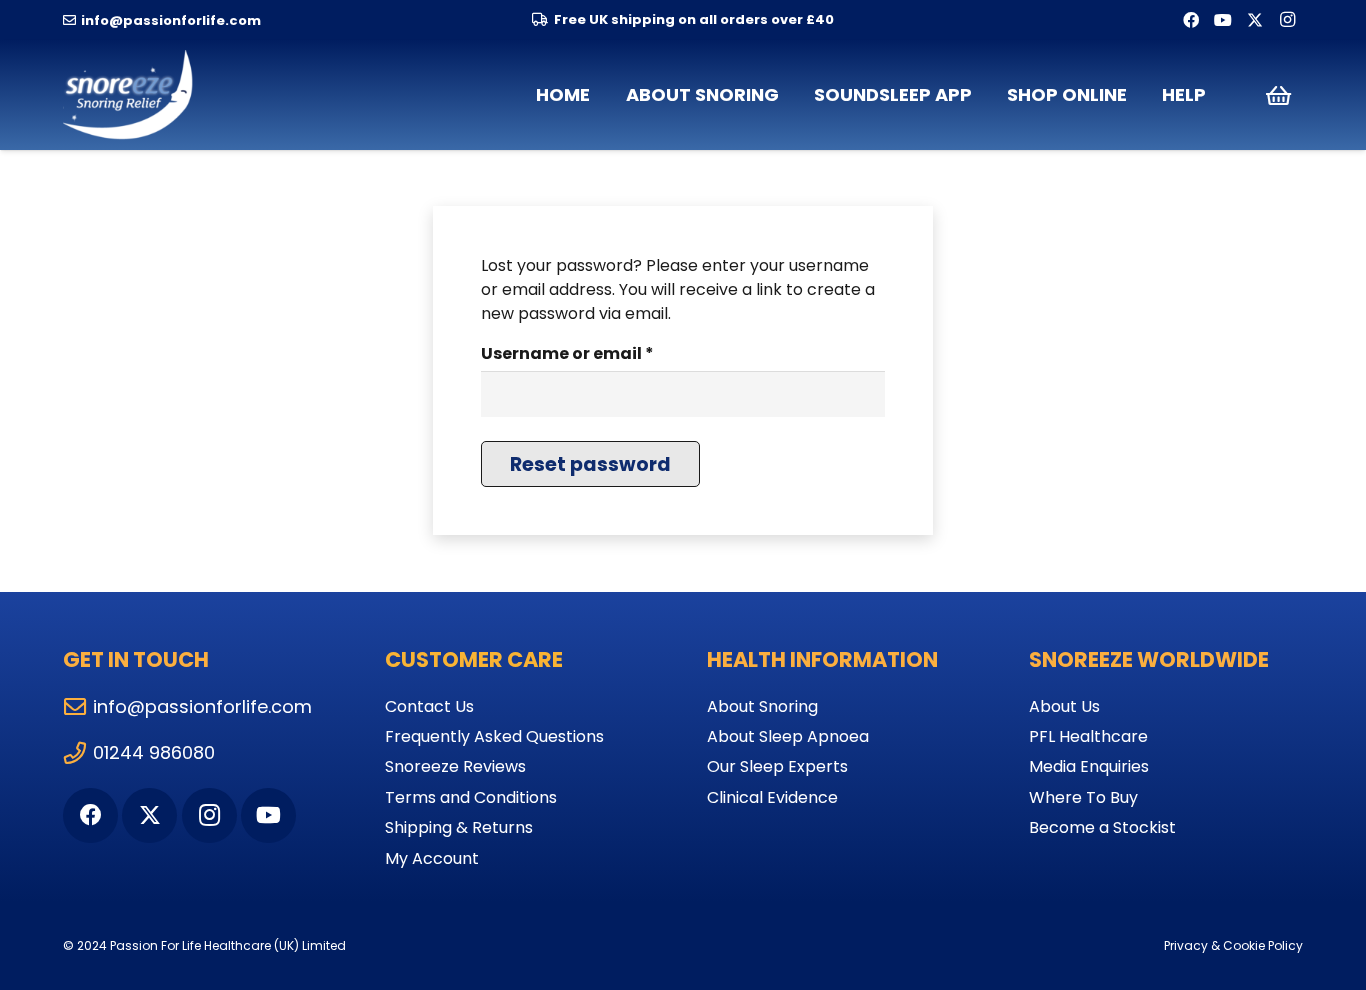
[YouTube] (1223, 20)
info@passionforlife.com (202, 706)
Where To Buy (1083, 797)
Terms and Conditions (471, 797)
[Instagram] (1287, 20)
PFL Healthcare (1088, 736)
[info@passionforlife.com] (78, 707)
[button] (790, 95)
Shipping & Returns (459, 827)
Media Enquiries (1089, 766)
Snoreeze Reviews (455, 766)
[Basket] (1278, 95)
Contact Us (429, 706)
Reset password (590, 464)
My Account (432, 858)
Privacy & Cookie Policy (1233, 945)
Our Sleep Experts (777, 766)
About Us (1064, 706)
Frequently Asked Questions (494, 736)
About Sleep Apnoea (788, 736)
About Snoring (762, 706)
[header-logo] (129, 95)
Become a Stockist (1102, 827)
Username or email (606, 353)
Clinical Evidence (772, 797)
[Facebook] (1191, 20)
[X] (1255, 20)
